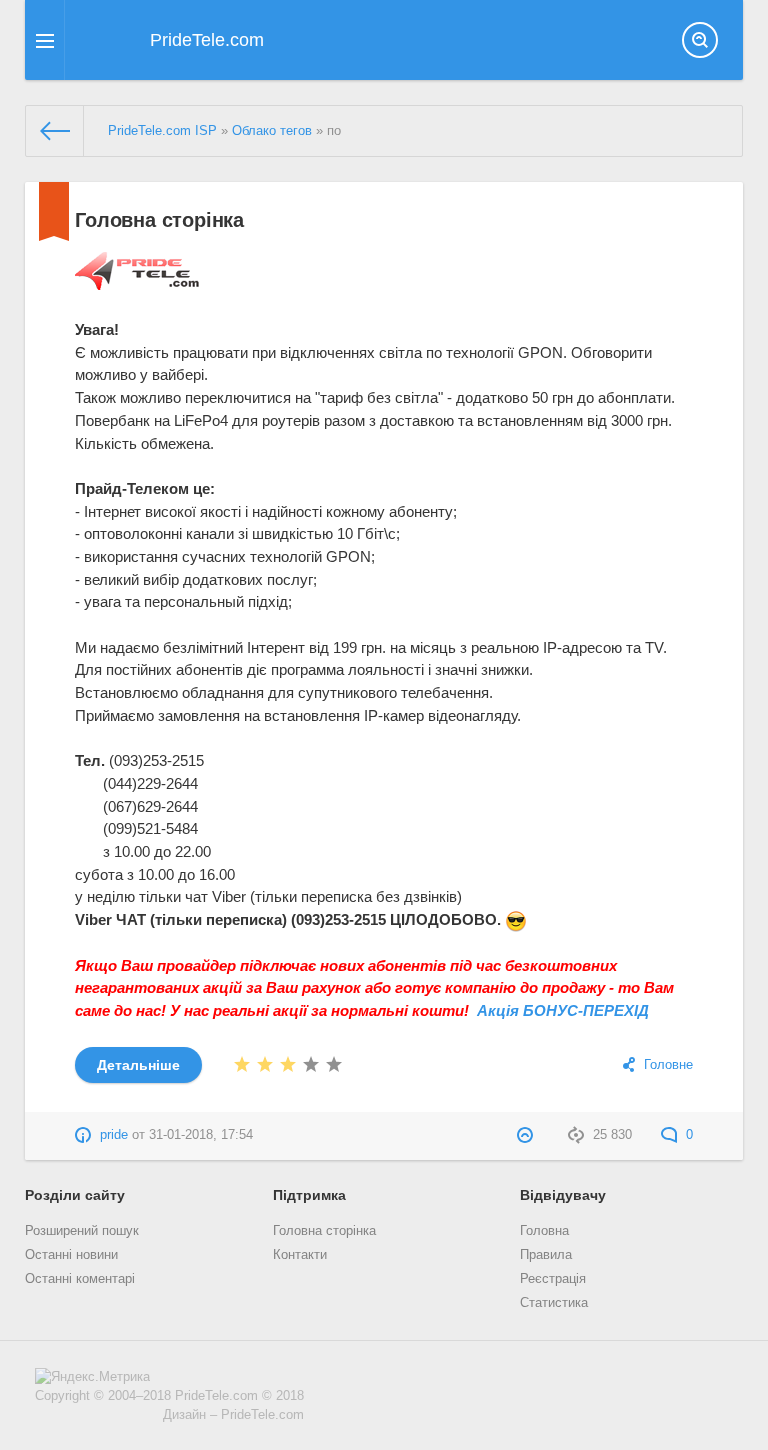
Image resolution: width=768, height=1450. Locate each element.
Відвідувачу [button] (563, 1195)
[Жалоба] (527, 1135)
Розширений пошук (82, 1231)
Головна (544, 1231)
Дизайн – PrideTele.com (233, 1415)
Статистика (554, 1303)
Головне (668, 1065)
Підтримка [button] (309, 1195)
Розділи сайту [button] (75, 1195)
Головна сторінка (159, 220)
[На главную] (55, 131)
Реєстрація (553, 1279)
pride (114, 1135)
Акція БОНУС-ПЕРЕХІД (563, 1010)
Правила (546, 1255)
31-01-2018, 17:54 (201, 1135)
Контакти (300, 1255)
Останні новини (71, 1255)
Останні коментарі (80, 1279)
